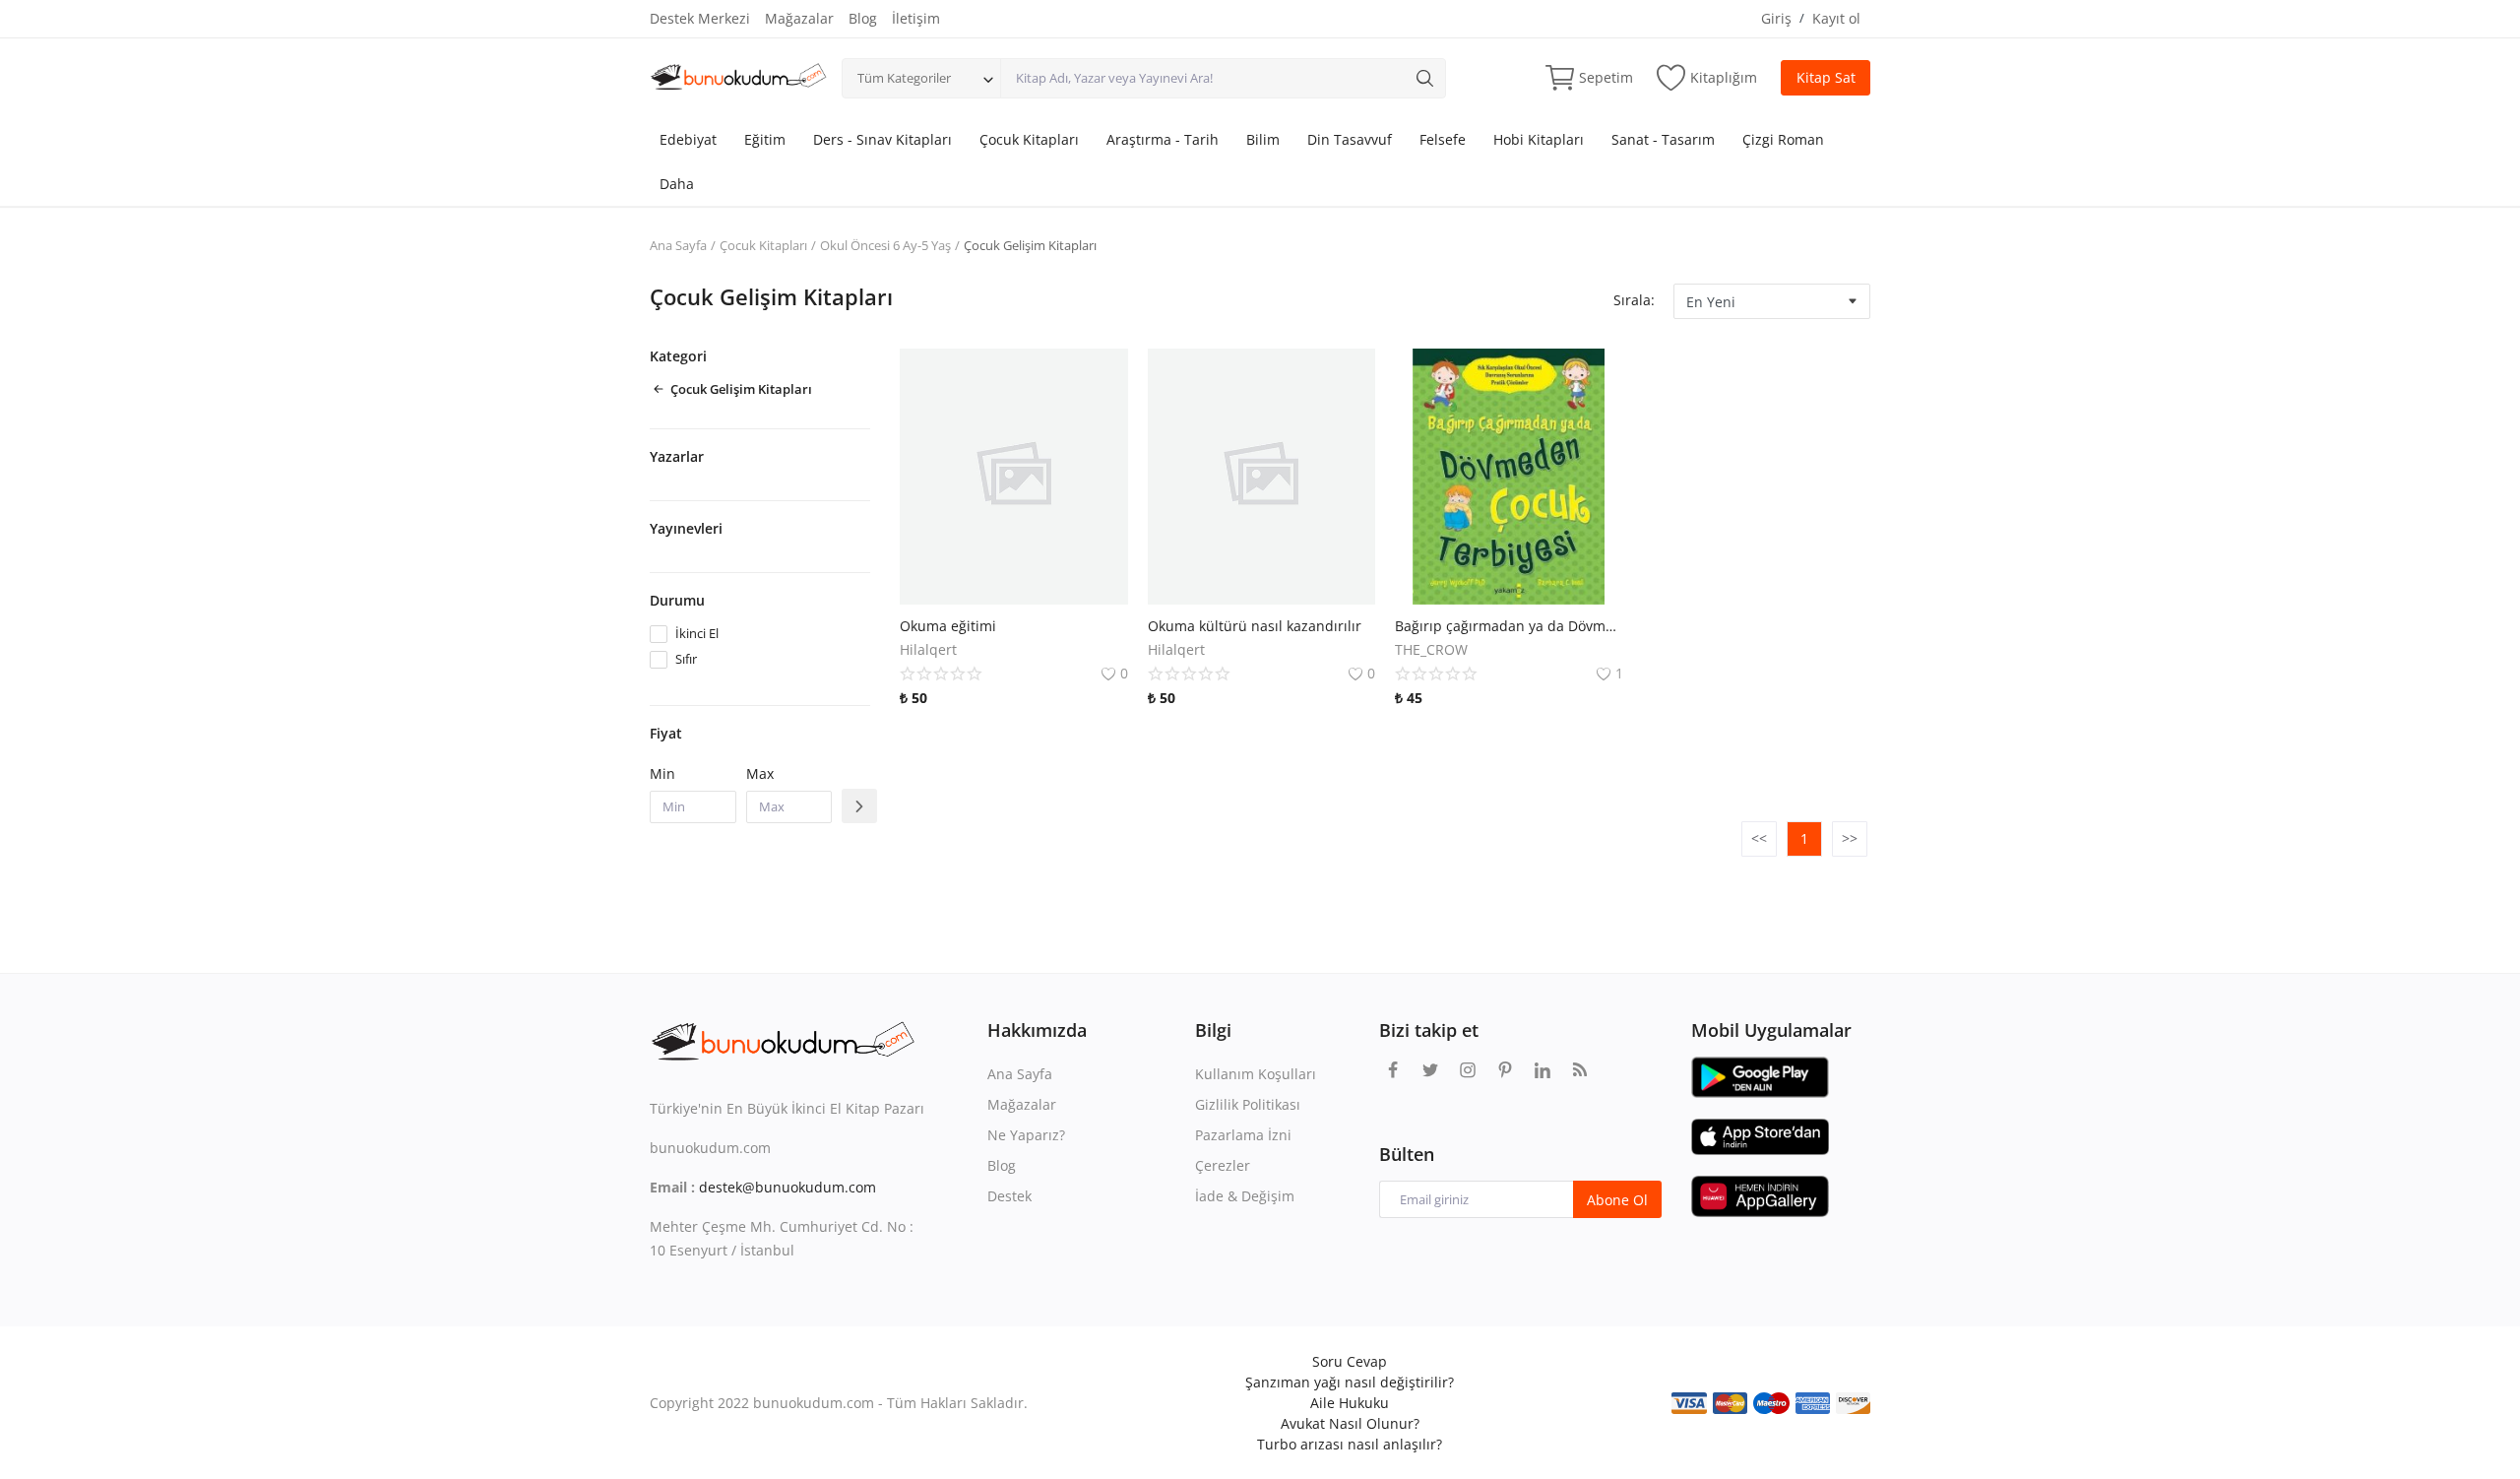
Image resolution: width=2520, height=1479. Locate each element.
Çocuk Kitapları (1029, 139)
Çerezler (1223, 1165)
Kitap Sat (1826, 77)
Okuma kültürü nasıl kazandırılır (1255, 626)
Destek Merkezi (700, 18)
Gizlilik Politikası (1248, 1104)
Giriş (1776, 18)
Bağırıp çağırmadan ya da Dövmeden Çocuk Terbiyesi (1509, 626)
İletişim (916, 18)
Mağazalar (799, 18)
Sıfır (686, 659)
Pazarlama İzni (1243, 1135)
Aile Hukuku (1350, 1403)
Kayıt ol (1836, 18)
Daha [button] (677, 184)
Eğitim (765, 139)
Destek (1009, 1196)
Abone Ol (1617, 1200)
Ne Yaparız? (1026, 1135)
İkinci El (697, 633)
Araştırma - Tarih (1163, 139)
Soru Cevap (1350, 1361)
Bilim (1263, 139)
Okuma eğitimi (948, 626)
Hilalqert (928, 649)
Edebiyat (688, 139)
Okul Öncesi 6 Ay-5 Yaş (885, 245)
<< (1759, 838)
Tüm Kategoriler (904, 78)
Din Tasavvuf (1350, 139)
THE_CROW (1431, 649)
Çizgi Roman (1783, 139)
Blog (863, 18)
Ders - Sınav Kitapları (882, 139)
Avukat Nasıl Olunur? (1350, 1423)
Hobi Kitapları (1539, 139)
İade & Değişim (1245, 1196)
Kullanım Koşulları (1256, 1074)
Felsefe (1443, 139)
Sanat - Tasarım (1663, 139)
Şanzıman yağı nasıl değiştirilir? (1350, 1382)
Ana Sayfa (678, 245)
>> (1850, 838)
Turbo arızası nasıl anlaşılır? (1350, 1444)
